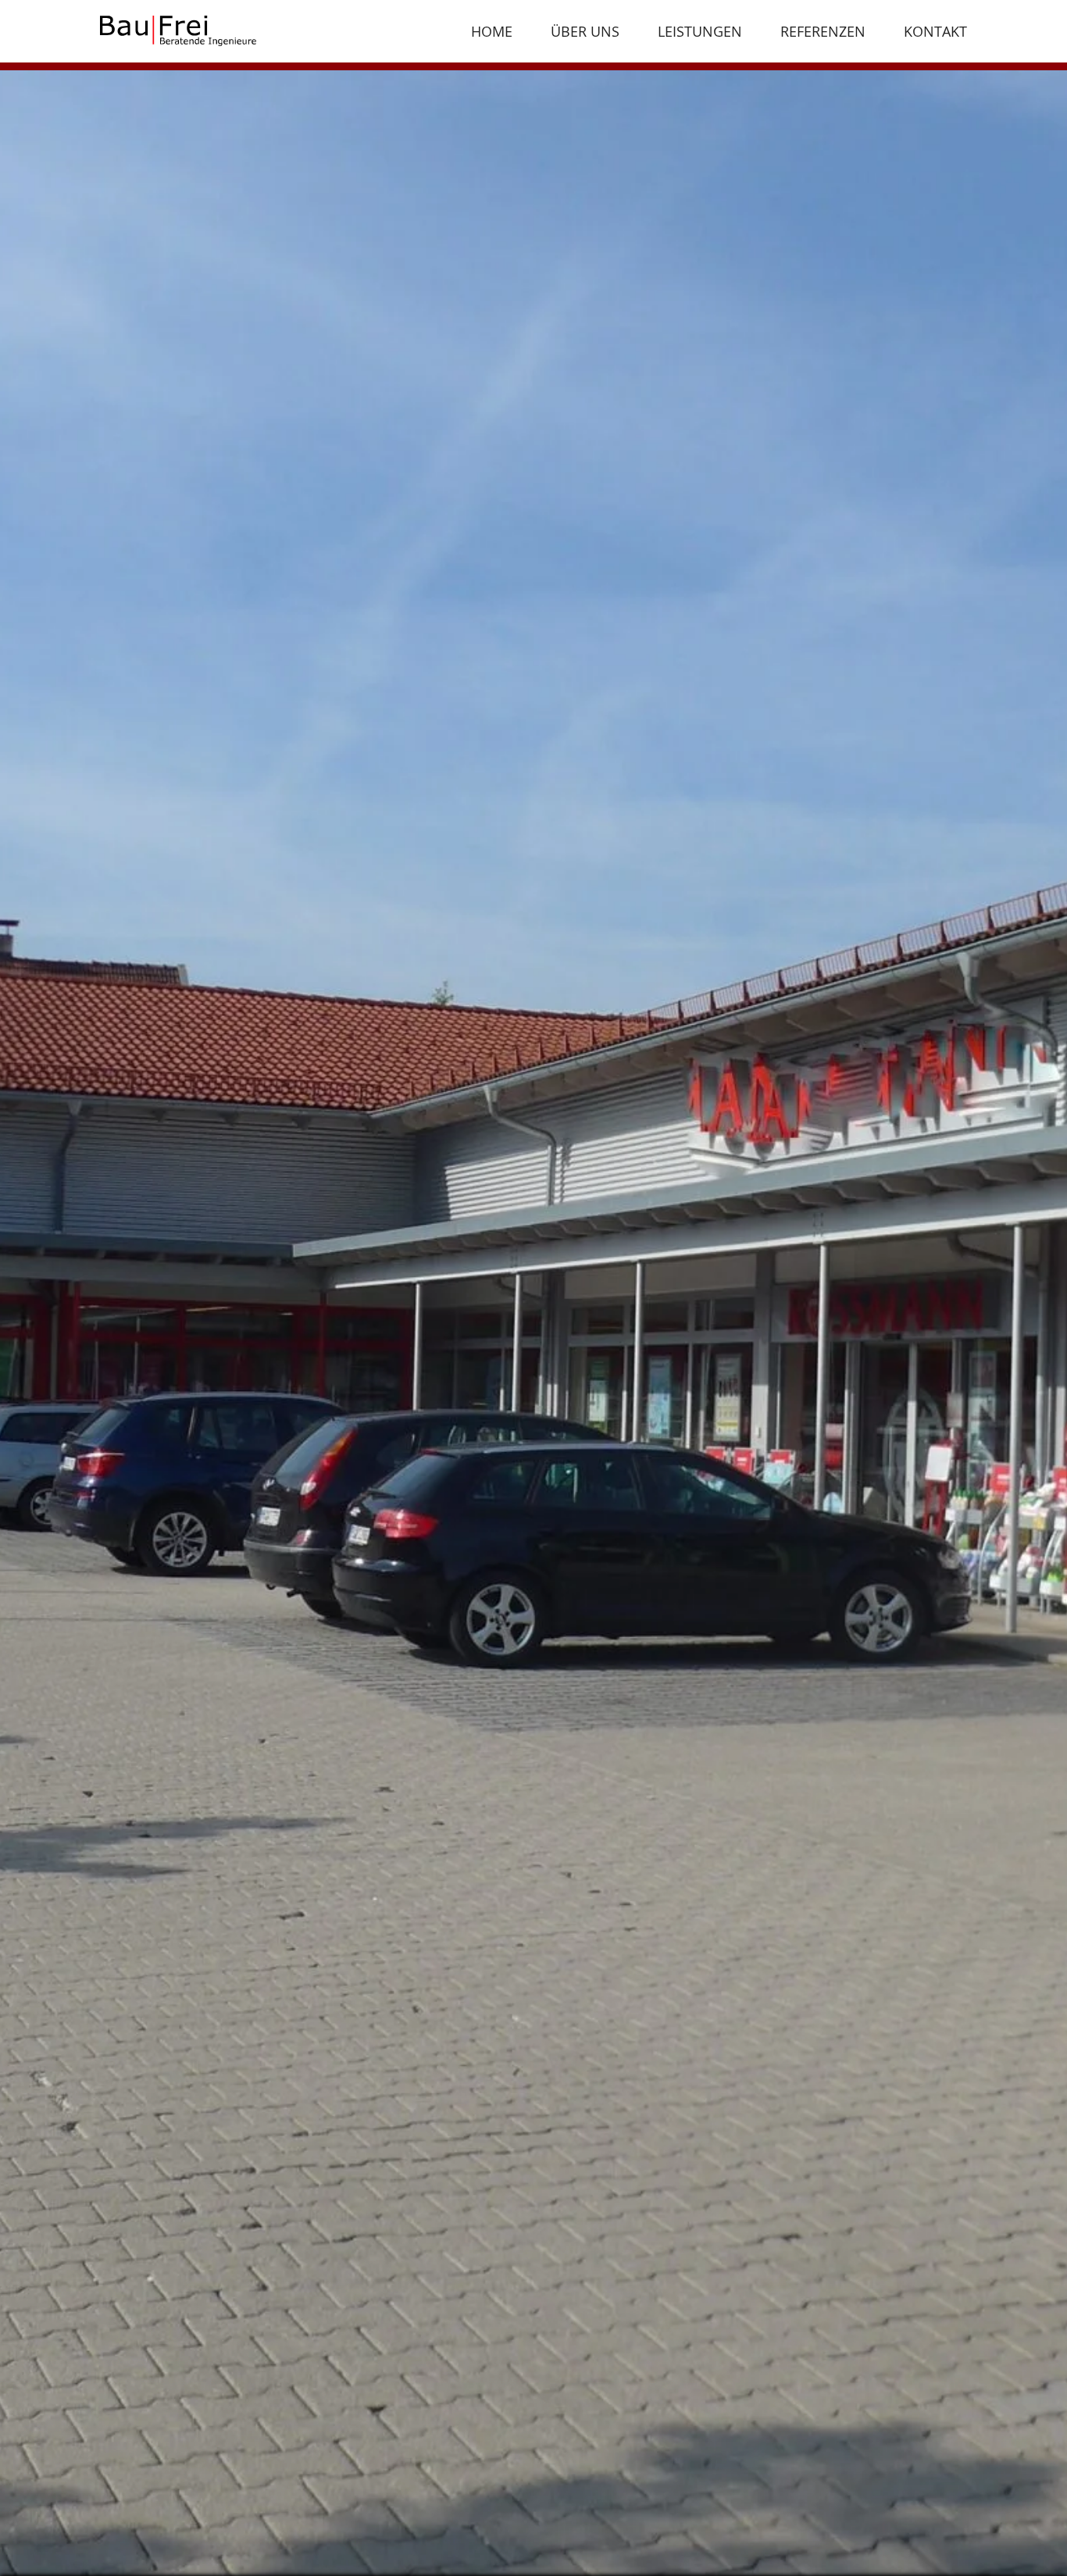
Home (492, 31)
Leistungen (700, 31)
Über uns (585, 31)
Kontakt (935, 31)
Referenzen (823, 31)
